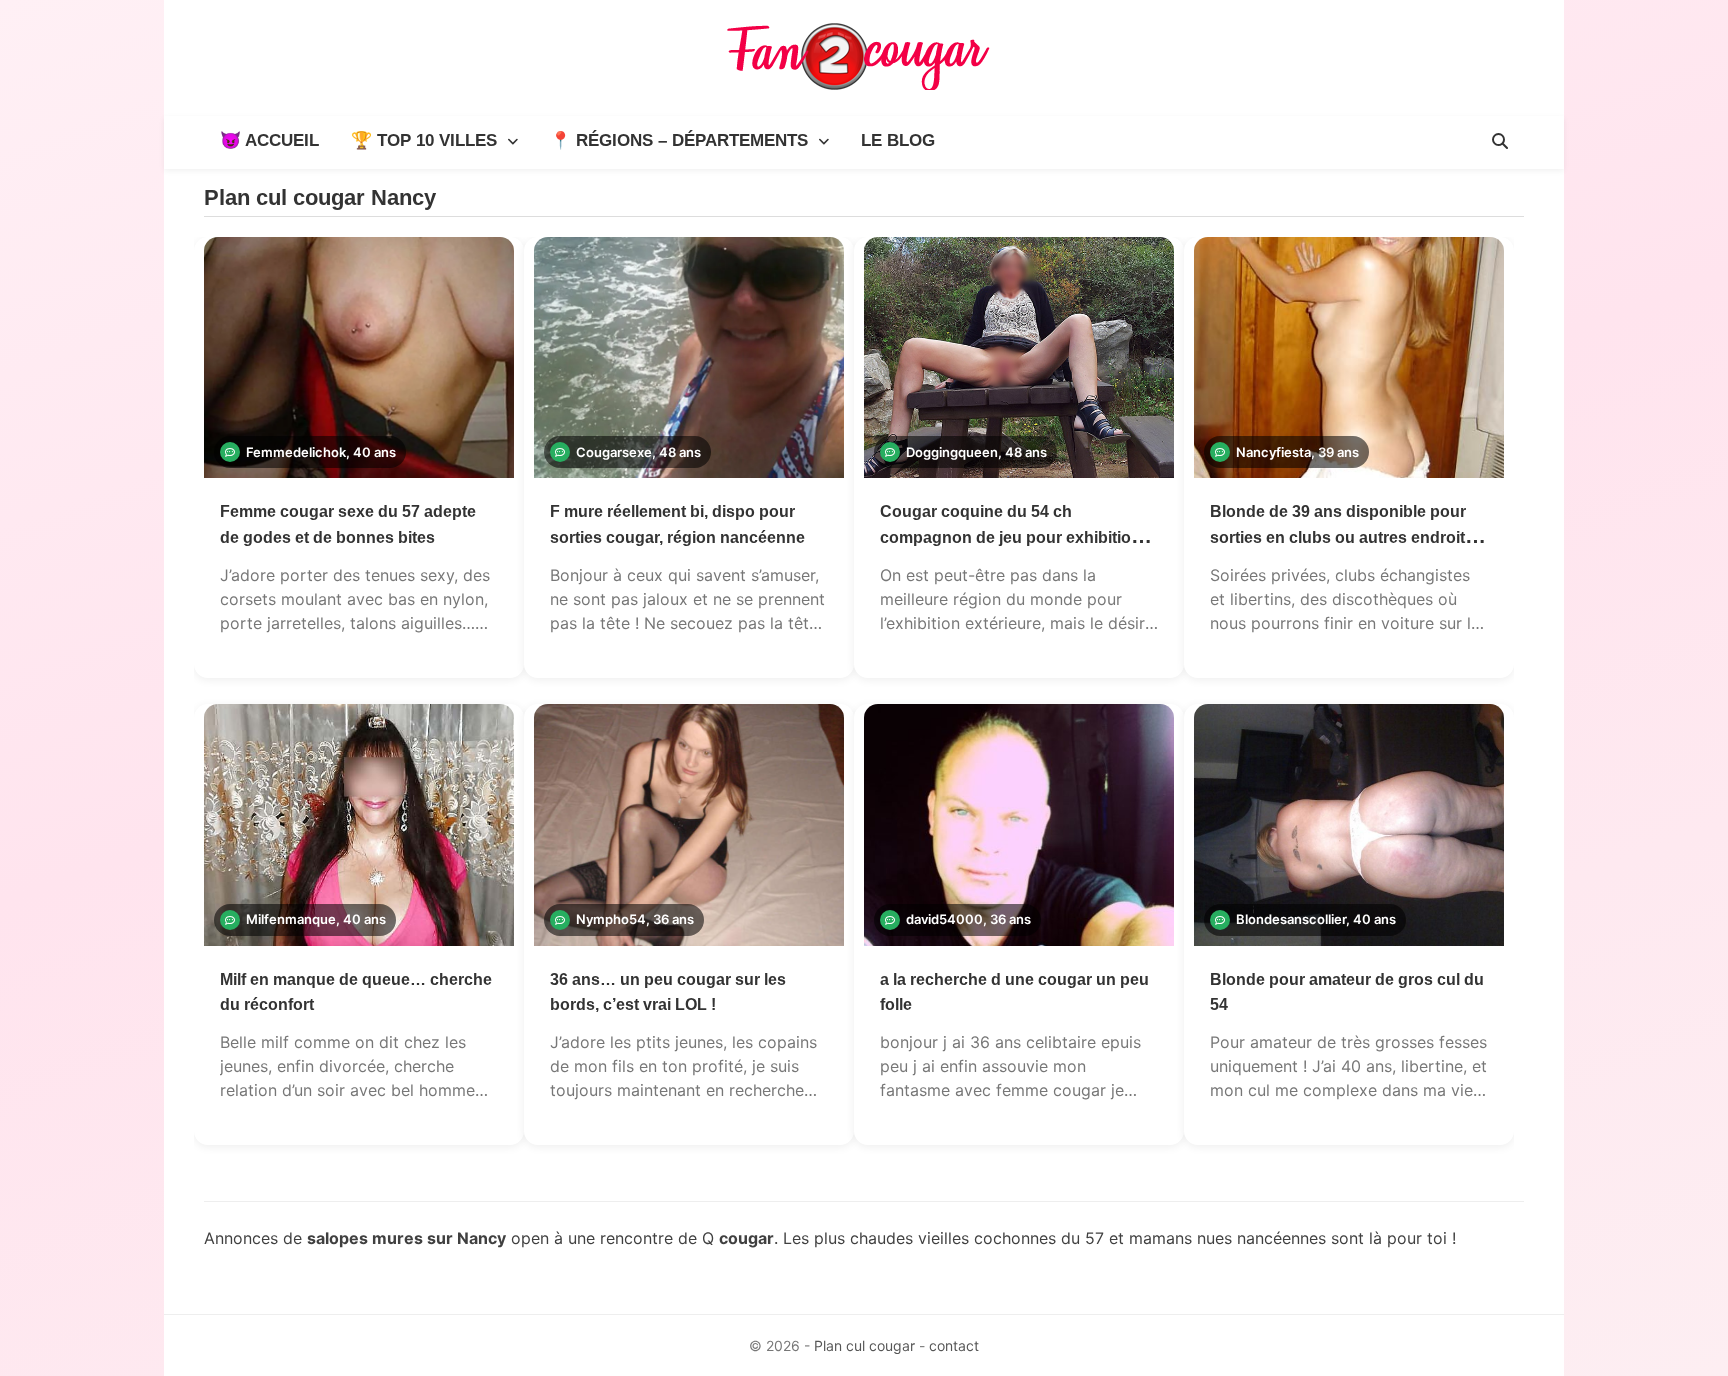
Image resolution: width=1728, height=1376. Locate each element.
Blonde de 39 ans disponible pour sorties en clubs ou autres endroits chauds (1342, 536)
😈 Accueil (269, 140)
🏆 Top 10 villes (424, 140)
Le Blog (898, 140)
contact (954, 1345)
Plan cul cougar (864, 1345)
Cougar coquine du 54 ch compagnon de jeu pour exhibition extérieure (1010, 536)
